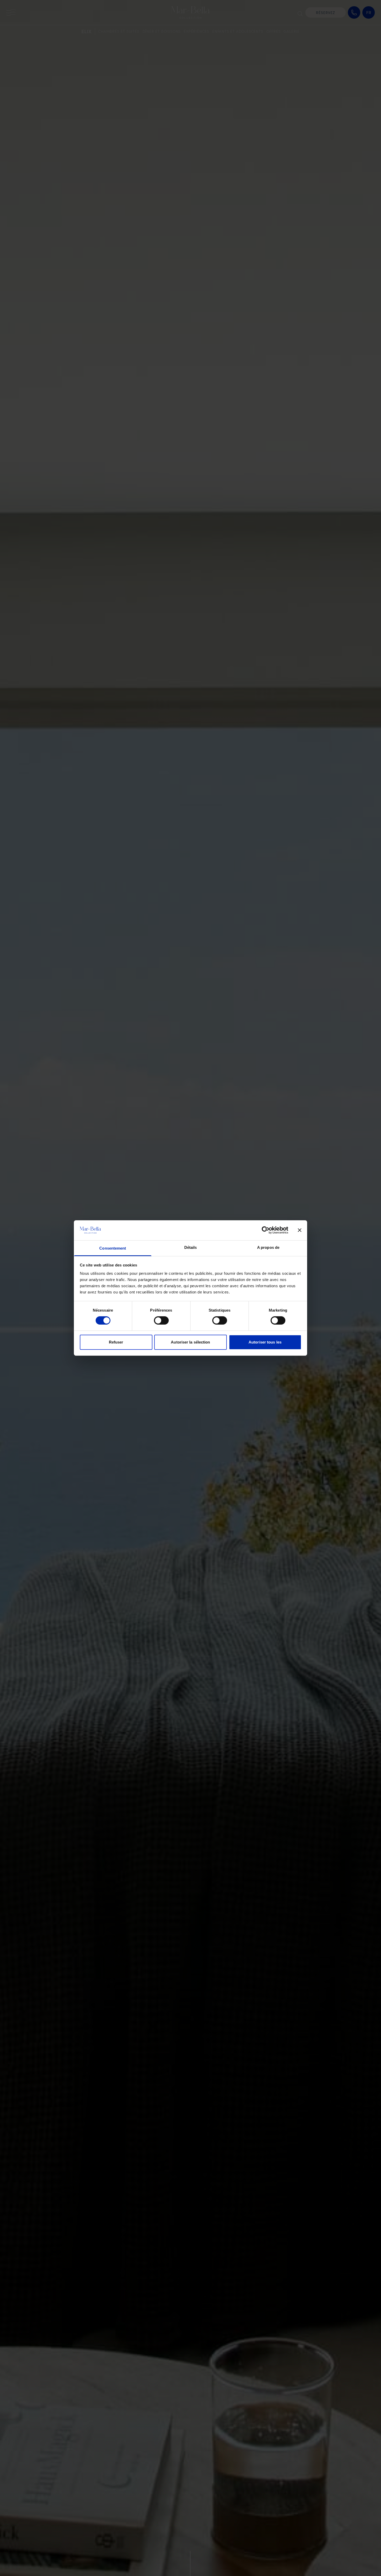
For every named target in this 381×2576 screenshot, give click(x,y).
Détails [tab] (191, 1247)
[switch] (161, 1320)
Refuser (116, 1342)
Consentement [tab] (113, 1248)
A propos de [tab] (268, 1247)
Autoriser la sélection (190, 1342)
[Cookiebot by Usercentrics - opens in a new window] (266, 1230)
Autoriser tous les (265, 1342)
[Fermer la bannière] (300, 1230)
